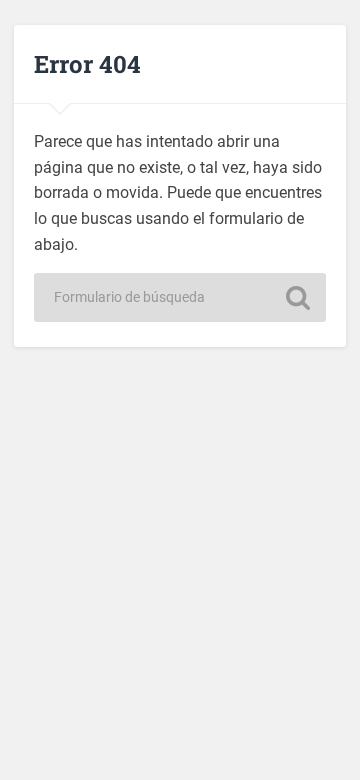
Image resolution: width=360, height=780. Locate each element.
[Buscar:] (179, 297)
